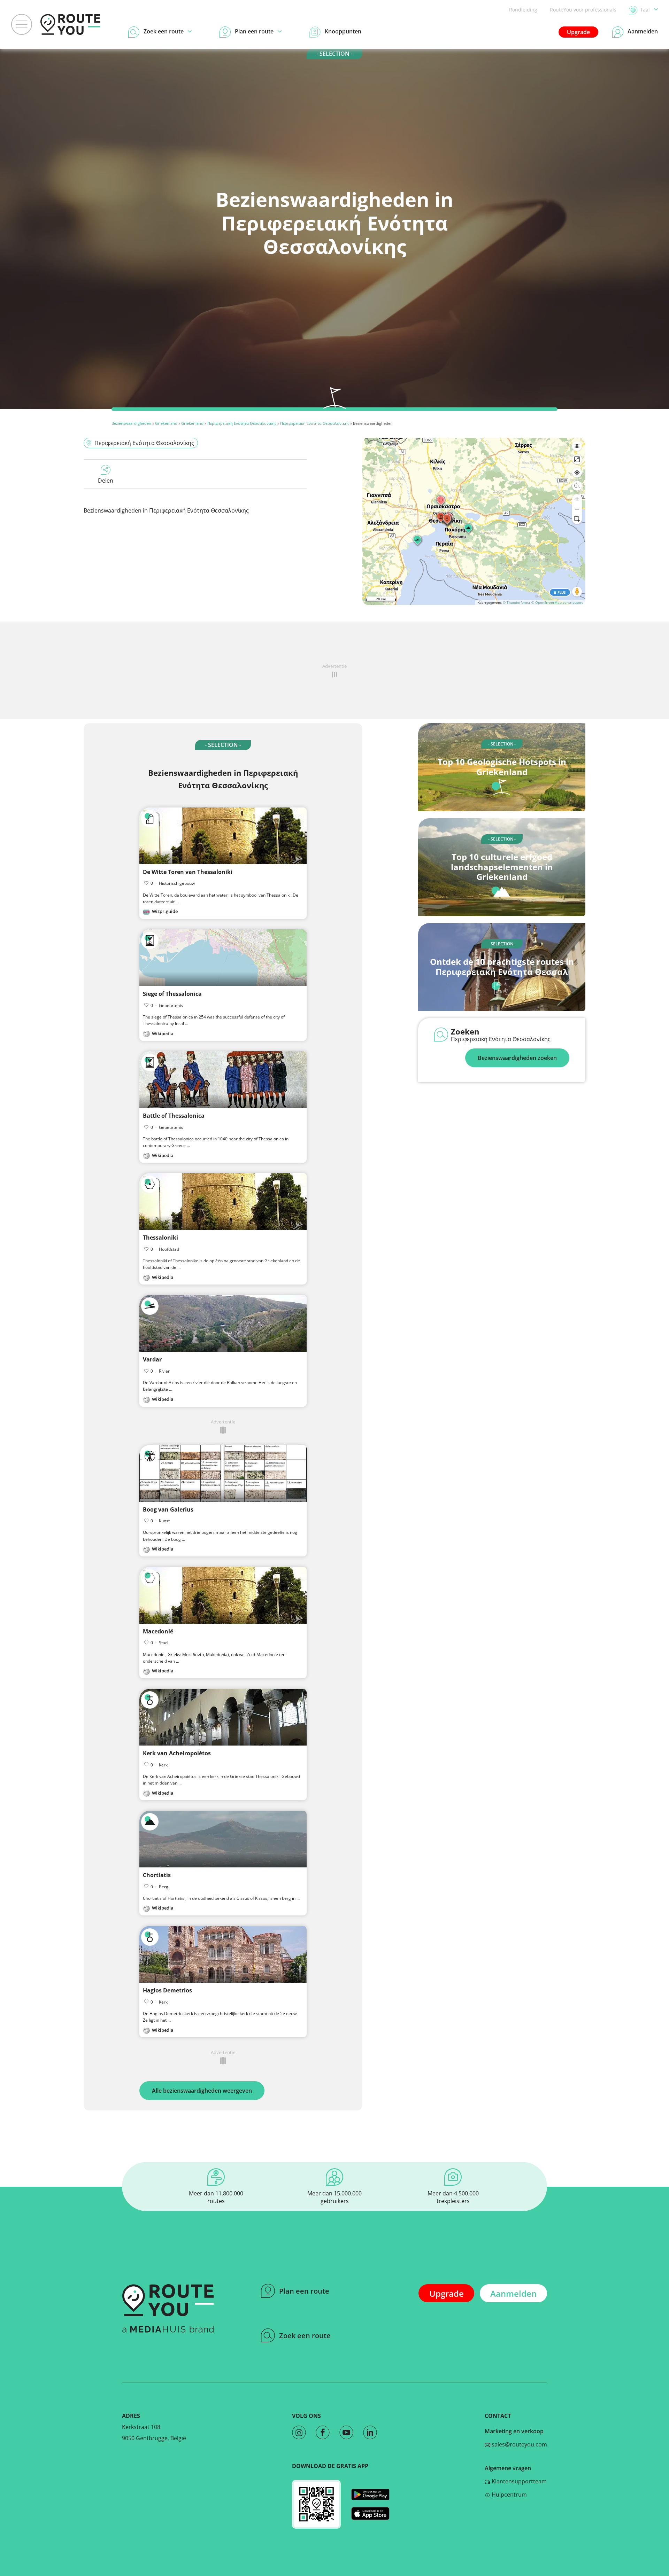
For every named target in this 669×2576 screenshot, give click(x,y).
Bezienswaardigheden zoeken (517, 1058)
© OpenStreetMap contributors (557, 602)
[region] (474, 521)
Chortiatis (157, 1875)
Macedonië (158, 1631)
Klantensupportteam (518, 2481)
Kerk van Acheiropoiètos (177, 1753)
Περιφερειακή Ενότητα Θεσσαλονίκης (242, 423)
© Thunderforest (517, 602)
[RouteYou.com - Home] (70, 24)
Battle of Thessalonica (174, 1116)
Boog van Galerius (168, 1509)
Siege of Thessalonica (172, 994)
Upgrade (578, 32)
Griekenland (166, 423)
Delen (106, 481)
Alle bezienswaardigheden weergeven (202, 2091)
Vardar (152, 1359)
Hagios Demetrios (167, 1990)
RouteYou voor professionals (583, 10)
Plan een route (304, 2291)
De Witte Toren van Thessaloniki (188, 872)
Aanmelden (513, 2293)
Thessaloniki (160, 1238)
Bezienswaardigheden (131, 423)
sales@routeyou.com (519, 2444)
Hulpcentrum (509, 2495)
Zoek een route (305, 2336)
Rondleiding (523, 10)
